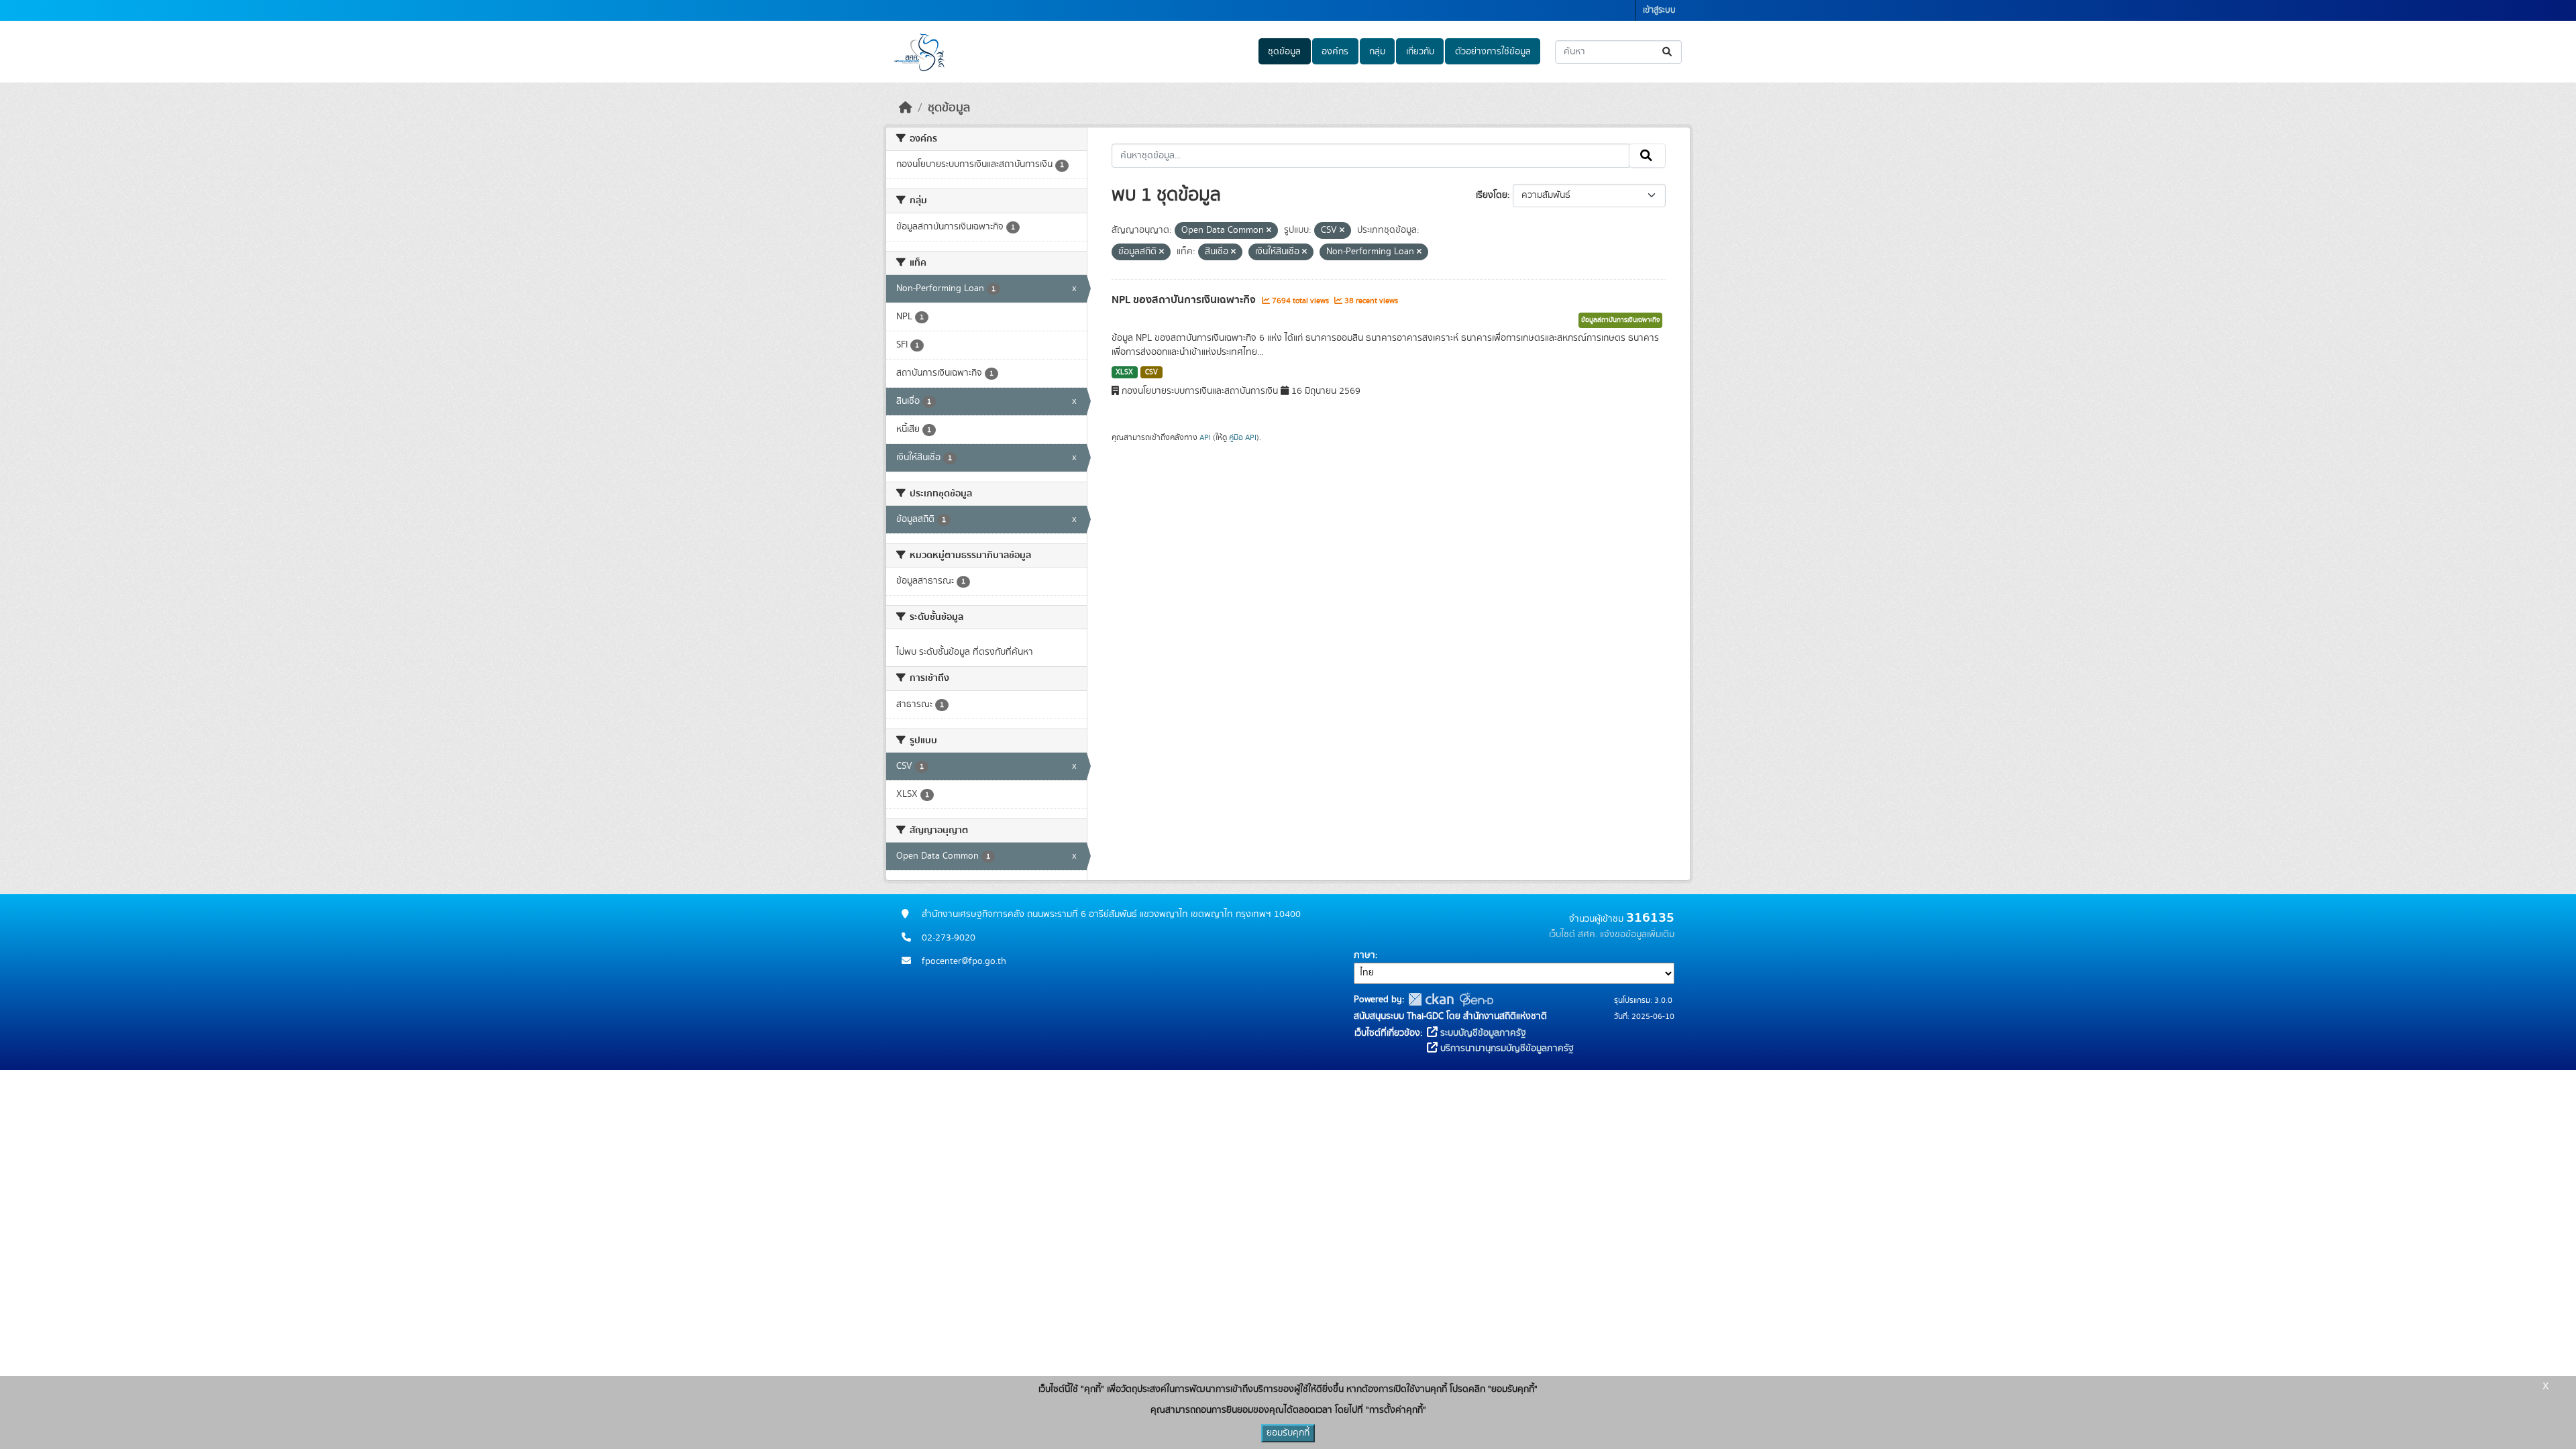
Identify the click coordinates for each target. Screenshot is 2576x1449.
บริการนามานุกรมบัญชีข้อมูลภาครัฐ (1506, 1049)
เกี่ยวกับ (1420, 52)
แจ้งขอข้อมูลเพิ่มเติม (1637, 934)
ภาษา (1364, 955)
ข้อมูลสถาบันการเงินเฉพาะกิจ (1620, 320)
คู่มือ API (1243, 437)
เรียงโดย (1492, 195)
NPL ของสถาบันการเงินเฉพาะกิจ (1185, 300)
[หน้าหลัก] (906, 108)
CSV (1151, 372)
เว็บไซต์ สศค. (1573, 934)
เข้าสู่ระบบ (1659, 10)
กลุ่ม (1377, 52)
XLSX (1124, 372)
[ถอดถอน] (1269, 231)
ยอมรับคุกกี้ (1288, 1433)
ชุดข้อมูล (1284, 52)
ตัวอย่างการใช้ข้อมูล (1493, 52)
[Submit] (1668, 52)
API (1205, 437)
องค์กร (1335, 52)
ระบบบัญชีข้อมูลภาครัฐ (1482, 1033)
